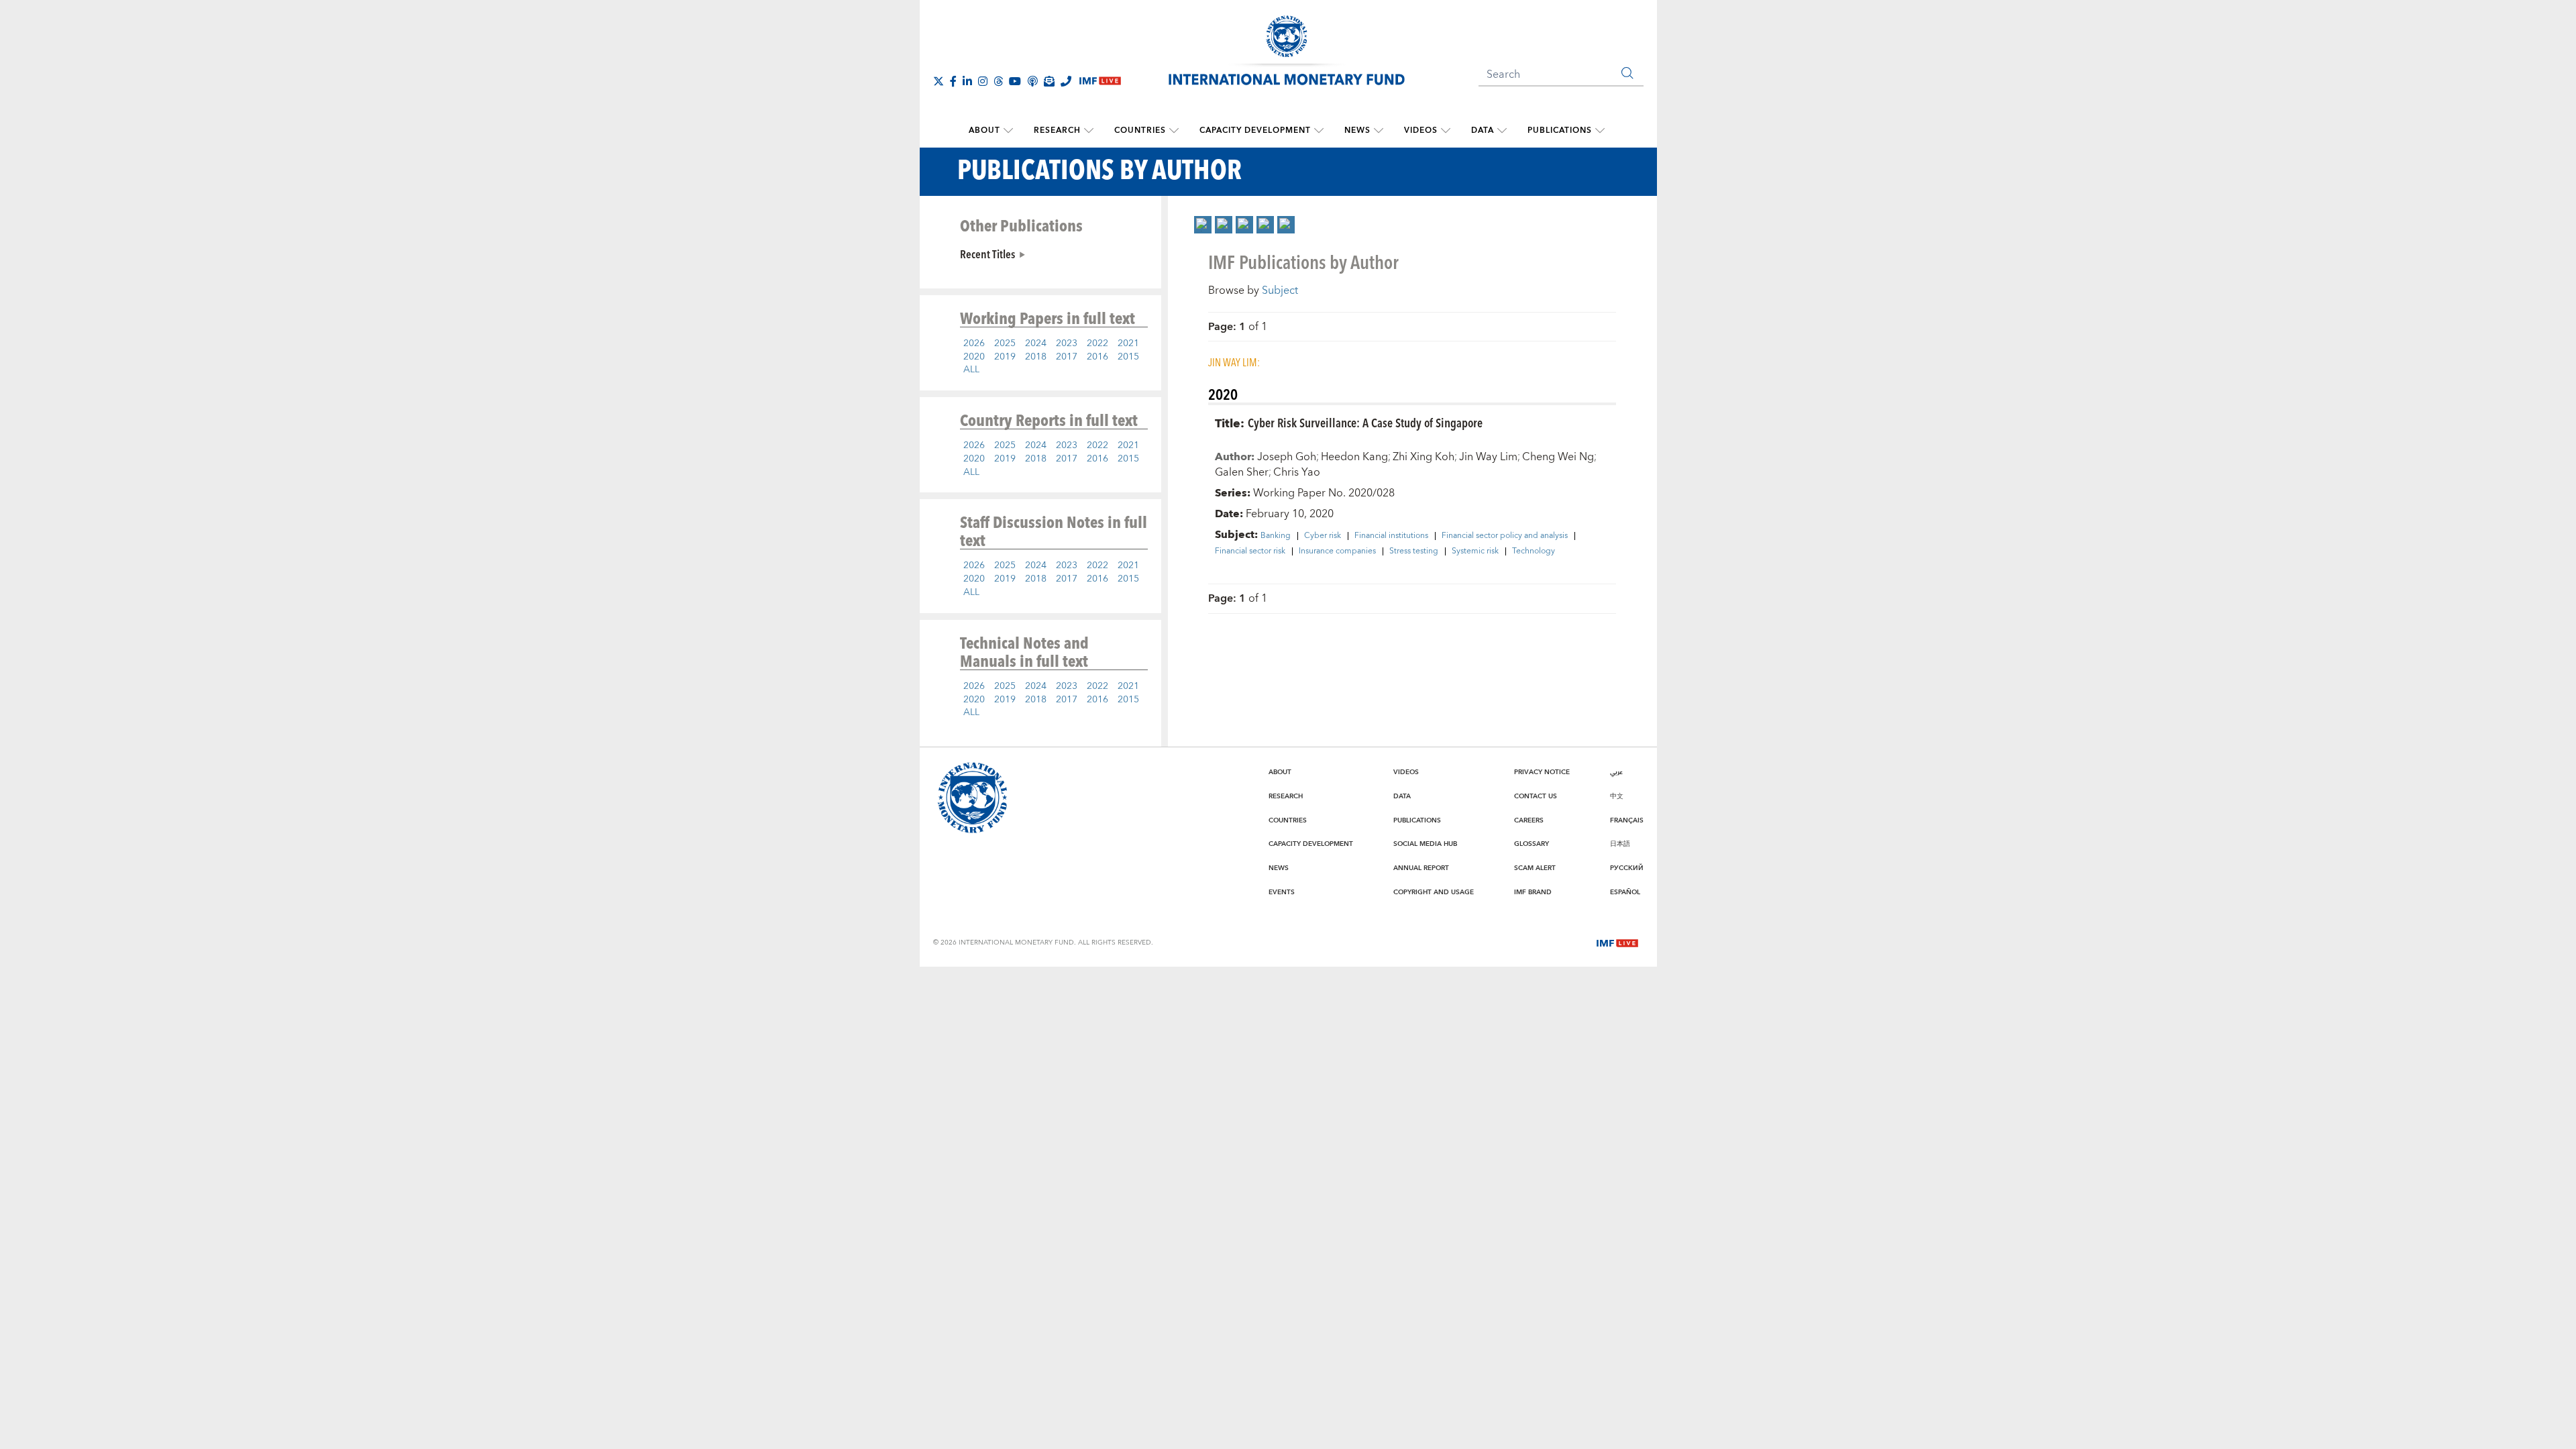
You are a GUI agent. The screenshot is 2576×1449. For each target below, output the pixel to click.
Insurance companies (1337, 551)
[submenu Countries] (1174, 131)
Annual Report (1421, 868)
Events (1282, 892)
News (1357, 130)
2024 (1036, 343)
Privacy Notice (1542, 772)
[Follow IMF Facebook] (953, 81)
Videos (1421, 130)
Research (1057, 130)
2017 (1067, 357)
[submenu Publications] (1600, 131)
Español (1625, 892)
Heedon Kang (1354, 457)
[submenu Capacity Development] (1319, 131)
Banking (1276, 536)
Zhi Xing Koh (1424, 457)
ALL (971, 370)
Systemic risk (1475, 551)
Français (1627, 820)
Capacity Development (1255, 130)
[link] (1203, 225)
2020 (974, 357)
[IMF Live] (1617, 942)
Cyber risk (1323, 536)
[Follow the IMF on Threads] (998, 81)
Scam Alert (1535, 868)
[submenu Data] (1502, 131)
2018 (1036, 357)
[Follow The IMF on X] (938, 81)
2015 (1128, 357)
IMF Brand (1533, 892)
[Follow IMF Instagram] (983, 81)
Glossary (1532, 844)
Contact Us (1536, 796)
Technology (1534, 551)
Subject (1280, 290)
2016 (1097, 357)
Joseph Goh (1287, 457)
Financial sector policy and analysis (1505, 536)
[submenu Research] (1089, 131)
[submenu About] (1008, 131)
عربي (1616, 772)
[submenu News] (1379, 131)
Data (1483, 130)
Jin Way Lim (1488, 457)
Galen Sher (1242, 472)
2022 (1097, 343)
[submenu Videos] (1446, 131)
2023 (1067, 343)
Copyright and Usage (1434, 892)
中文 (1617, 796)
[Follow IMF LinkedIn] (967, 81)
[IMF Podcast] (1032, 81)
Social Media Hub (1425, 844)
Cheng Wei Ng (1558, 457)
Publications (1560, 130)
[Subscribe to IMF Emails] (1049, 81)
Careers (1529, 820)
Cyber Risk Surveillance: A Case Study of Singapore (1365, 422)
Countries (1140, 130)
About (984, 130)
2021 (1128, 343)
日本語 (1620, 844)
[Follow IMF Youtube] (1015, 81)
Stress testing (1414, 551)
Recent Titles (987, 254)
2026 (974, 343)
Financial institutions (1391, 536)
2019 (1005, 357)
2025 (1005, 343)
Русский (1627, 868)
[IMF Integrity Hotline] (1066, 81)
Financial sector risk (1250, 551)
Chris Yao (1297, 472)
